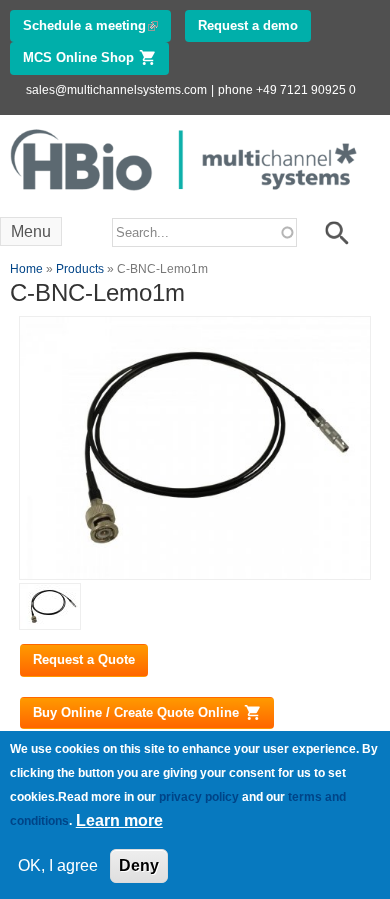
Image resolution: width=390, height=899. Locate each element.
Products (80, 269)
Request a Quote (84, 659)
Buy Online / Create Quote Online (153, 712)
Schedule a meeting (97, 25)
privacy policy (199, 797)
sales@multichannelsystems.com (116, 90)
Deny (139, 865)
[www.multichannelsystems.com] (185, 195)
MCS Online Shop (96, 57)
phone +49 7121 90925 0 (287, 90)
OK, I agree (58, 865)
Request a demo (248, 25)
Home (26, 269)
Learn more (119, 820)
